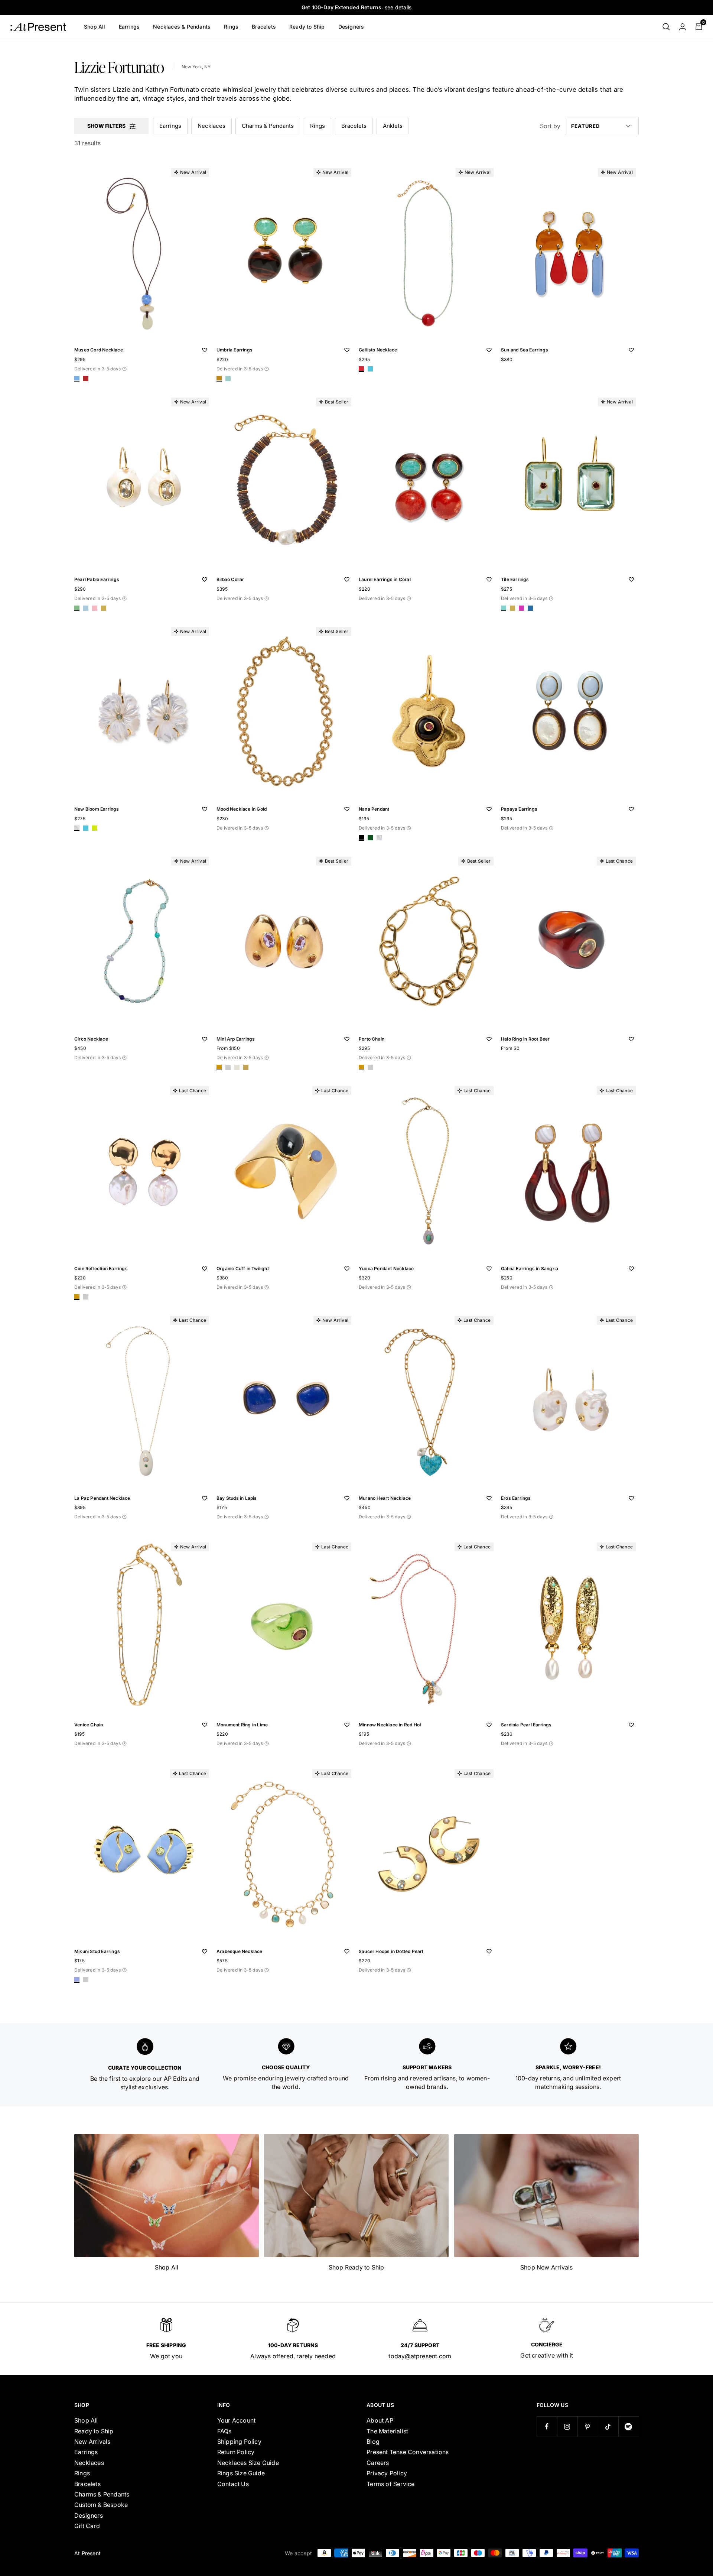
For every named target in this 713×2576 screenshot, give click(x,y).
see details (398, 7)
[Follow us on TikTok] (608, 2426)
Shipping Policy (239, 2442)
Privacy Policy (387, 2473)
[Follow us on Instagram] (567, 2426)
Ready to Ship (307, 27)
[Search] (666, 27)
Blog (373, 2442)
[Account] (683, 27)
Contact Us (233, 2484)
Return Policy (236, 2452)
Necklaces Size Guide (248, 2463)
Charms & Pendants (268, 126)
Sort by (550, 126)
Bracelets (264, 27)
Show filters (106, 126)
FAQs (224, 2431)
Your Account (236, 2420)
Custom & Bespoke (101, 2505)
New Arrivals (92, 2442)
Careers (378, 2463)
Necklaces (211, 126)
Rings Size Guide (241, 2473)
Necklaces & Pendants (182, 27)
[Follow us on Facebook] (547, 2426)
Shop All (95, 27)
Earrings (129, 27)
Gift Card (87, 2526)
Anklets (393, 126)
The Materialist (387, 2431)
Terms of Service (390, 2484)
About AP (380, 2420)
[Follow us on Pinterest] (588, 2426)
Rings (231, 27)
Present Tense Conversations (408, 2452)
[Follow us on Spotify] (629, 2426)
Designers (351, 27)
